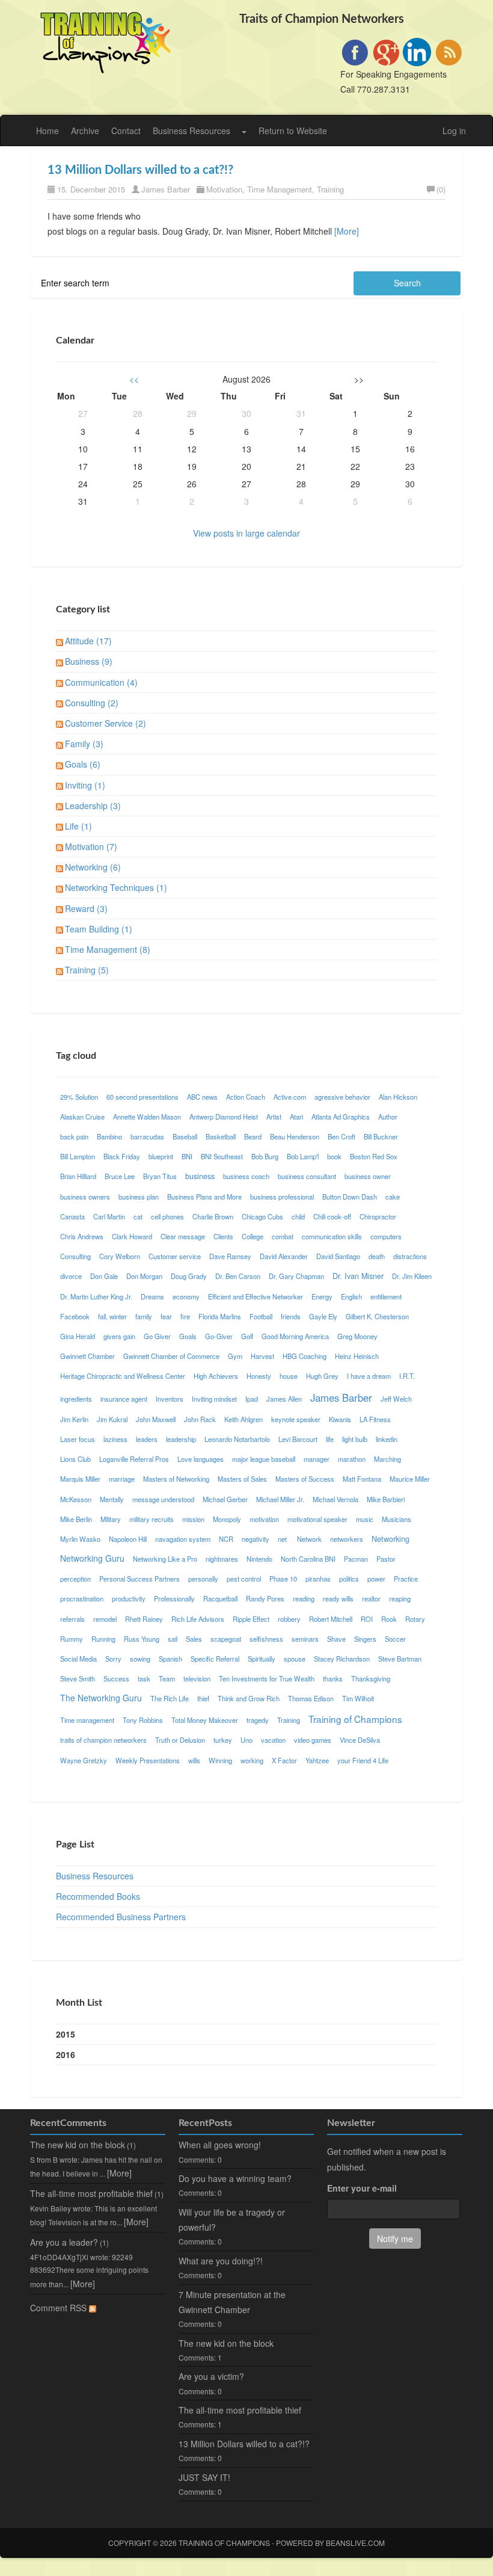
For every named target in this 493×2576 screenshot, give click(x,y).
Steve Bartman (400, 1659)
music (365, 1519)
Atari (296, 1117)
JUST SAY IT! (204, 2477)
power (376, 1579)
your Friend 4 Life (363, 1760)
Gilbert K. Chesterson (377, 1316)
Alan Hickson (398, 1097)
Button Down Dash (350, 1197)
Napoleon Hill (128, 1539)
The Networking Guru (101, 1698)
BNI (187, 1156)
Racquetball (220, 1598)
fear (166, 1316)
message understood (163, 1499)
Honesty (259, 1376)
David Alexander (284, 1256)
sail (173, 1639)
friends (291, 1316)
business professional (282, 1197)
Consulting (75, 1256)
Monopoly (227, 1519)
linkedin (387, 1439)
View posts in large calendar (246, 533)
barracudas (147, 1136)
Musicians (397, 1519)
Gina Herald (78, 1336)
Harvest (262, 1356)
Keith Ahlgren (243, 1419)
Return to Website (293, 131)
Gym (235, 1356)
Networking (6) (93, 867)
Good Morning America (295, 1336)
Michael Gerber (225, 1499)
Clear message (183, 1236)
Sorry (113, 1659)
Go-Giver (219, 1336)
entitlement (386, 1296)
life (330, 1439)
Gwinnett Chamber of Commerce (171, 1356)
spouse (295, 1659)
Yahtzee (317, 1760)
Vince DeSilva (360, 1740)
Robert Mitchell (331, 1619)
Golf (247, 1336)
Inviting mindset (214, 1399)
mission (193, 1519)
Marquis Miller (80, 1479)
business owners (85, 1197)
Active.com (290, 1097)
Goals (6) (83, 764)
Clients (223, 1236)
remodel (105, 1619)
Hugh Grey (322, 1376)
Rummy (72, 1639)
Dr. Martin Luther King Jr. (96, 1296)
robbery (289, 1619)
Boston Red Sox (374, 1156)
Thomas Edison (311, 1698)
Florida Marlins (220, 1316)
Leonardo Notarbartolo (237, 1439)
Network (309, 1539)
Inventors (170, 1399)
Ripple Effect (251, 1619)
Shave (336, 1639)
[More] (347, 231)
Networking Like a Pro (165, 1559)
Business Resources (191, 131)
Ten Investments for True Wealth (267, 1678)
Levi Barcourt (298, 1439)
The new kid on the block (78, 2145)
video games (313, 1740)
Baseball (185, 1136)
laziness (115, 1439)
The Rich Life (170, 1698)
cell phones (167, 1216)
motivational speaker (317, 1519)
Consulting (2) (92, 703)
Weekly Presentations (148, 1760)
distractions (410, 1256)
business (200, 1176)
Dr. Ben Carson (238, 1276)
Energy (322, 1296)
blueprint (161, 1156)
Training (330, 189)
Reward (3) (86, 908)
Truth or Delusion (180, 1740)
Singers (365, 1639)
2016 (66, 2054)
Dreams (152, 1296)
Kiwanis (340, 1419)
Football (261, 1316)
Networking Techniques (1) (116, 887)
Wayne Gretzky (84, 1760)
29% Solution (79, 1097)
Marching (387, 1459)
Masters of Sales (242, 1479)
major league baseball (264, 1459)
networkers (347, 1539)
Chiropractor (378, 1216)
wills (194, 1760)
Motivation (224, 189)
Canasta (72, 1216)
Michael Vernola (335, 1499)
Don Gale (104, 1276)
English (351, 1296)
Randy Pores (265, 1598)
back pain (74, 1136)
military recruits (152, 1519)
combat (283, 1236)
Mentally (112, 1499)
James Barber (166, 189)
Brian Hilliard (78, 1176)
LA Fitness (375, 1419)
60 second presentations (142, 1097)
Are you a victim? (211, 2376)
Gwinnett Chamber (87, 1356)
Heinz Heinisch (357, 1356)
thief (203, 1698)
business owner (368, 1176)
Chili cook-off (332, 1216)
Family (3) (84, 744)
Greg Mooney (357, 1336)
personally (203, 1579)
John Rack (200, 1419)
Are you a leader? (64, 2242)
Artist (274, 1117)
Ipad (252, 1399)
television (197, 1678)
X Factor (284, 1760)
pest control (244, 1579)
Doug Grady (189, 1276)
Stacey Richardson (342, 1659)
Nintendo (259, 1559)
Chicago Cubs (262, 1216)
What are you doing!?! (221, 2261)
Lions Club (75, 1459)
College (253, 1236)
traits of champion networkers (103, 1740)
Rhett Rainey (144, 1619)
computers (386, 1236)
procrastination (82, 1598)
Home (47, 131)
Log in (454, 131)
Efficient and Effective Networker (256, 1296)
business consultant (307, 1176)
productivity (129, 1598)
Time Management (280, 189)
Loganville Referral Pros (134, 1459)
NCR (226, 1539)
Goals (188, 1336)
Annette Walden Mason (147, 1117)
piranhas (318, 1579)
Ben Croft (341, 1136)
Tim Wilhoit (358, 1698)
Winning (220, 1760)
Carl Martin (109, 1216)
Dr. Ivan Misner (358, 1276)
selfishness (266, 1639)
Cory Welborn (120, 1256)
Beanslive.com (355, 2543)
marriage (122, 1479)
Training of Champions (355, 1719)
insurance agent (124, 1399)
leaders (147, 1439)
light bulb (355, 1439)
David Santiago (338, 1256)
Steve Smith (78, 1678)
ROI (367, 1619)
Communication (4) (101, 682)
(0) (441, 189)
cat (138, 1216)
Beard (253, 1136)
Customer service (175, 1256)
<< (134, 379)
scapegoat (226, 1639)
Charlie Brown (213, 1216)
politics (349, 1579)
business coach (246, 1176)
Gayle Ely (323, 1316)
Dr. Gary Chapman (296, 1276)
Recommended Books (98, 1896)
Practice (406, 1579)
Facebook (75, 1316)
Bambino (109, 1136)
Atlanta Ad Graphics (341, 1117)
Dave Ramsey (230, 1256)
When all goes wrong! (220, 2145)
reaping (400, 1598)
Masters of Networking (176, 1479)
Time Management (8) (108, 949)
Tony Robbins (143, 1720)
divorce (71, 1276)
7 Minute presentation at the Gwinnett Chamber (232, 2302)
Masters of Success (305, 1479)
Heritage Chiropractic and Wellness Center (123, 1376)
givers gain (119, 1336)
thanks (333, 1678)
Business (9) (89, 661)
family (144, 1316)
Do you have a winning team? (235, 2178)
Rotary (415, 1619)
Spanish (170, 1659)
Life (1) (78, 826)
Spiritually (262, 1659)
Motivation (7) (91, 846)
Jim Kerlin (74, 1419)
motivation (264, 1519)
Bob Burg (265, 1156)
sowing (140, 1659)
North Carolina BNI (308, 1559)
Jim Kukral (112, 1419)
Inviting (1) (85, 785)
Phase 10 (283, 1579)
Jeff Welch (396, 1399)
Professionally (174, 1598)
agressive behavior (342, 1097)
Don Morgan (144, 1276)
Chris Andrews (82, 1236)
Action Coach (246, 1097)
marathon (352, 1459)
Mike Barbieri (386, 1499)
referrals (72, 1619)
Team (167, 1678)
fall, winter (112, 1316)
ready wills (338, 1598)
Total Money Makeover (205, 1720)
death (377, 1256)
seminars (305, 1639)
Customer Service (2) (106, 723)
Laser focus (78, 1439)
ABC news (202, 1097)
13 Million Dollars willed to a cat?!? (140, 170)
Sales (194, 1639)
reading (304, 1598)
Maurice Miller (410, 1479)
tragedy (258, 1720)
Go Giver (157, 1336)
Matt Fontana (362, 1479)
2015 (66, 2034)
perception (75, 1579)
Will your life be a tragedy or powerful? (232, 2220)
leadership (181, 1439)
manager (317, 1459)
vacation (273, 1740)
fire (185, 1316)
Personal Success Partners (139, 1579)
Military (111, 1519)
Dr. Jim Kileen (412, 1276)
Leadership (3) (93, 806)
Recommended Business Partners (121, 1917)
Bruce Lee (120, 1176)
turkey (223, 1740)
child (298, 1216)
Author (388, 1117)
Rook (389, 1619)
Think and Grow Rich (249, 1698)
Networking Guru (92, 1558)
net (283, 1539)
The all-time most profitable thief (91, 2193)
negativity (256, 1539)
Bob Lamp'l (303, 1156)
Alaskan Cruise (82, 1117)
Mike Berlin (76, 1519)
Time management (87, 1720)
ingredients (76, 1399)
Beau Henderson (295, 1136)
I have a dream (369, 1376)
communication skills (332, 1236)
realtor (371, 1598)
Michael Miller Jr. (280, 1499)
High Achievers (216, 1376)
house (289, 1376)
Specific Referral (215, 1659)
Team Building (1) (99, 929)
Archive (85, 131)
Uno (246, 1740)
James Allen (284, 1399)
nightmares (222, 1559)
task (144, 1678)
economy (186, 1296)
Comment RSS (60, 2308)
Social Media (78, 1659)
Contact (126, 131)
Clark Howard (132, 1236)
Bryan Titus (160, 1176)
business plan (139, 1197)
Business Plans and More (204, 1197)
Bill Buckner (381, 1136)
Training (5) (87, 970)
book (334, 1156)
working (252, 1760)
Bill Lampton (78, 1156)
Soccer (395, 1639)
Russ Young (142, 1639)
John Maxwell (156, 1419)
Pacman (356, 1559)
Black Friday (122, 1156)
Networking (390, 1539)
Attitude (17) (88, 641)
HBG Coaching (305, 1356)
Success (116, 1678)
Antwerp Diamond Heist (224, 1117)
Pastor (386, 1559)
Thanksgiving (371, 1678)
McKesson (76, 1499)
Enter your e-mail (362, 2188)
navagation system (183, 1539)
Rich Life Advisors (198, 1619)
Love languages (201, 1459)
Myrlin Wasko (80, 1539)
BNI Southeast (222, 1156)
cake (393, 1197)
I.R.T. (407, 1376)
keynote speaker (296, 1419)
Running (103, 1639)
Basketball (221, 1136)
